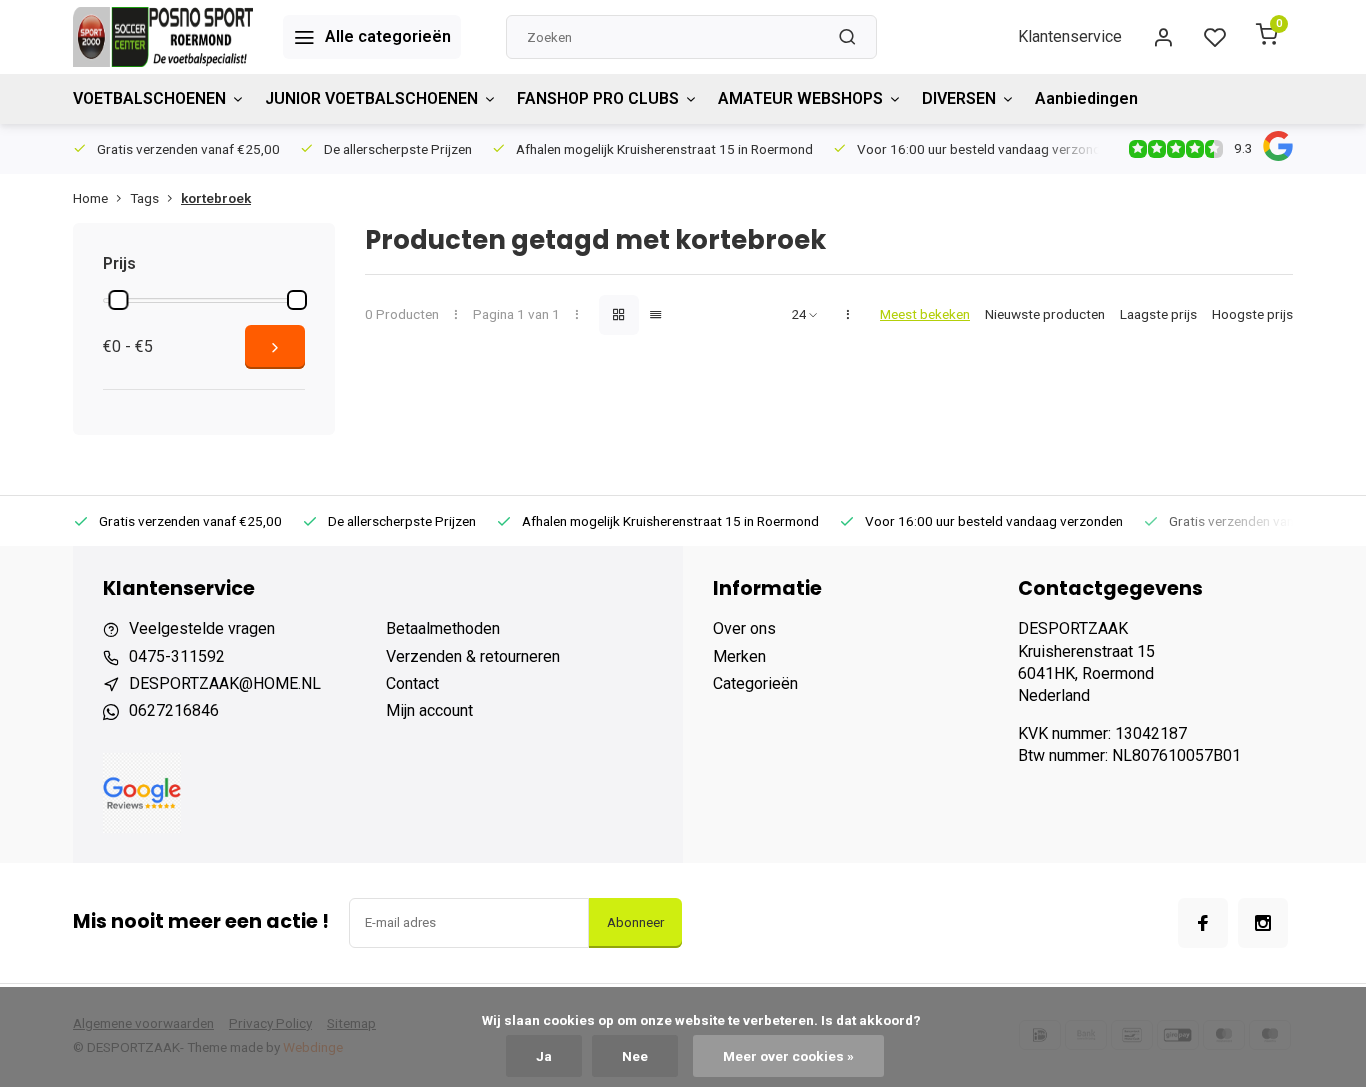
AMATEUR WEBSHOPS (800, 98)
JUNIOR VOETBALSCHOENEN (371, 98)
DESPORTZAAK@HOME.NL (225, 683)
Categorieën (755, 683)
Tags (144, 198)
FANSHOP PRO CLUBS (598, 98)
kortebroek (216, 198)
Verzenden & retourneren (473, 656)
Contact (412, 683)
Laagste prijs (1158, 314)
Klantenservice (1070, 36)
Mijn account (429, 710)
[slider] (118, 300)
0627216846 (174, 710)
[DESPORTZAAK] (163, 37)
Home (90, 198)
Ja (544, 1056)
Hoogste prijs (1252, 314)
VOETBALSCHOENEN (149, 98)
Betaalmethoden (443, 628)
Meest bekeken (925, 314)
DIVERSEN (959, 98)
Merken (739, 656)
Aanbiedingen (1086, 98)
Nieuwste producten (1045, 314)
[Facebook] (1203, 923)
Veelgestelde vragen (202, 628)
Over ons (744, 628)
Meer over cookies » (788, 1056)
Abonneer (635, 922)
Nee (635, 1056)
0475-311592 (177, 656)
